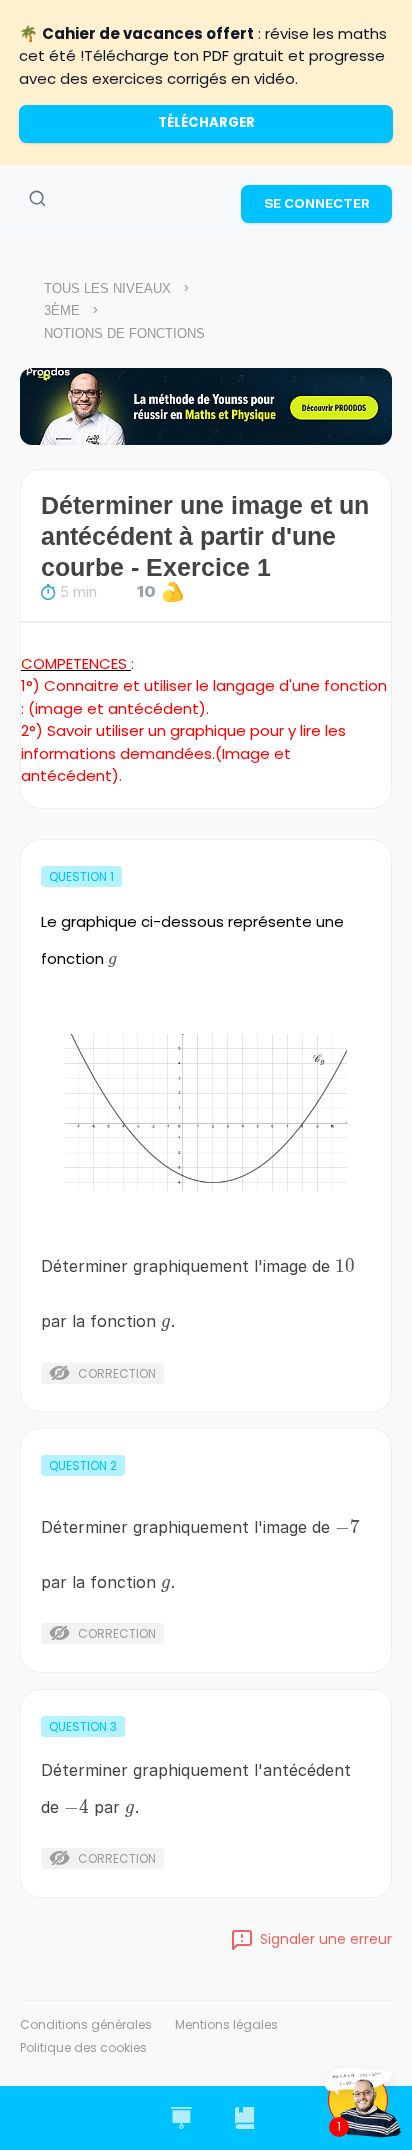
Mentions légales (226, 2024)
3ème (62, 310)
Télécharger (206, 122)
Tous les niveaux (107, 288)
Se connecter (317, 203)
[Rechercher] (37, 199)
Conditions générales (86, 2024)
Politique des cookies (83, 2047)
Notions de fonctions (124, 333)
